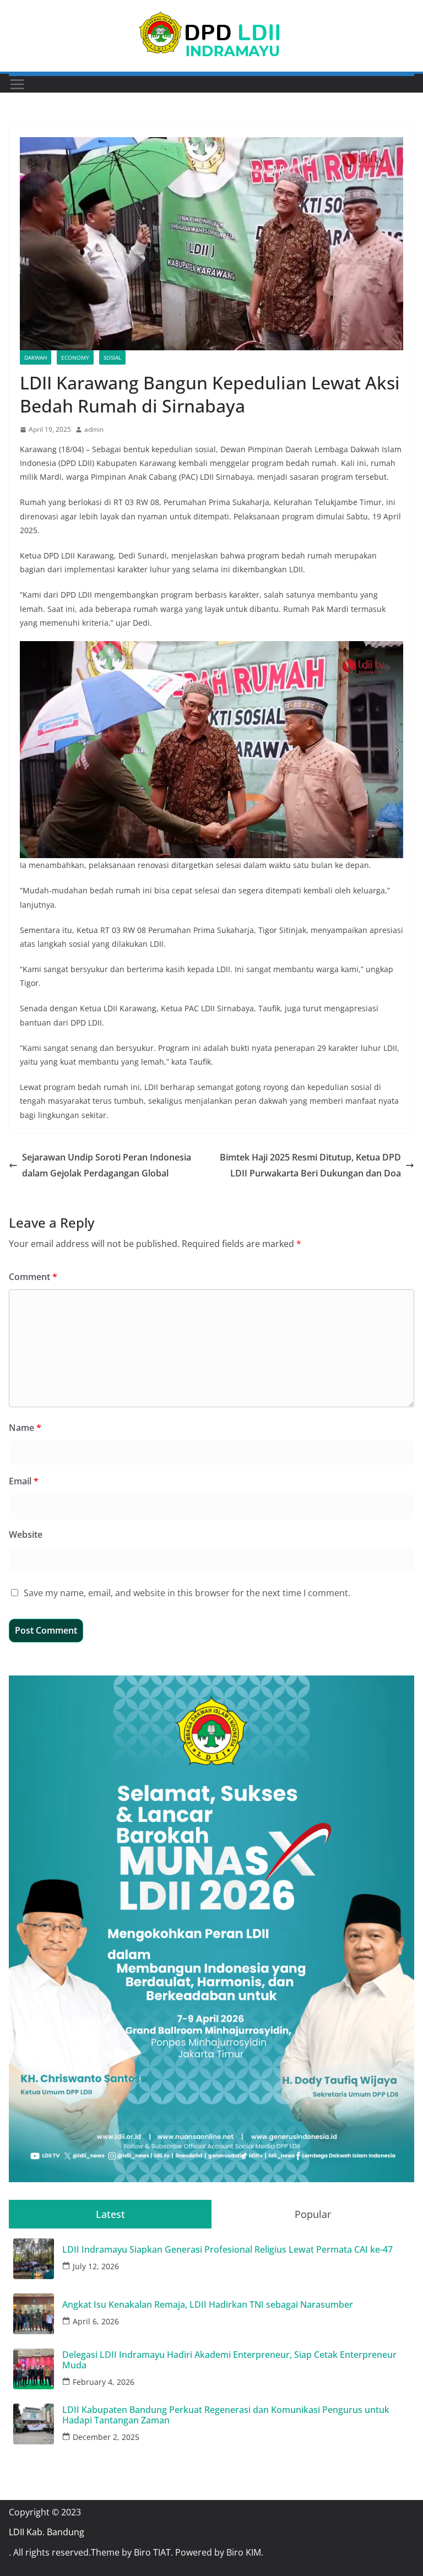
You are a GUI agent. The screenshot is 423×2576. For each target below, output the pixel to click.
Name (25, 1428)
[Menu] (17, 84)
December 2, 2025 (106, 2437)
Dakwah (36, 357)
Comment (33, 1277)
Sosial (112, 357)
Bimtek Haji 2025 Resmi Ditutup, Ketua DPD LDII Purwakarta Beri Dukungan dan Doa (310, 1165)
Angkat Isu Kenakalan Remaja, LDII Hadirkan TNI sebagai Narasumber (208, 2305)
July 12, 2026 (96, 2266)
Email (24, 1481)
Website (26, 1534)
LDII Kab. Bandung (47, 2532)
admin (94, 429)
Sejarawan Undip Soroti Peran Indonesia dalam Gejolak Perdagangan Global (107, 1165)
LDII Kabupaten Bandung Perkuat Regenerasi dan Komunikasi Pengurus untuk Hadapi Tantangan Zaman (226, 2415)
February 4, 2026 (104, 2382)
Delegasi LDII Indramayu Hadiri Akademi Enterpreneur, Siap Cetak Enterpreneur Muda (229, 2360)
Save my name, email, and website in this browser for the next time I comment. (187, 1593)
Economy (75, 357)
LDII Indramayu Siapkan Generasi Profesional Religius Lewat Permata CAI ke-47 (227, 2250)
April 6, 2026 (96, 2321)
